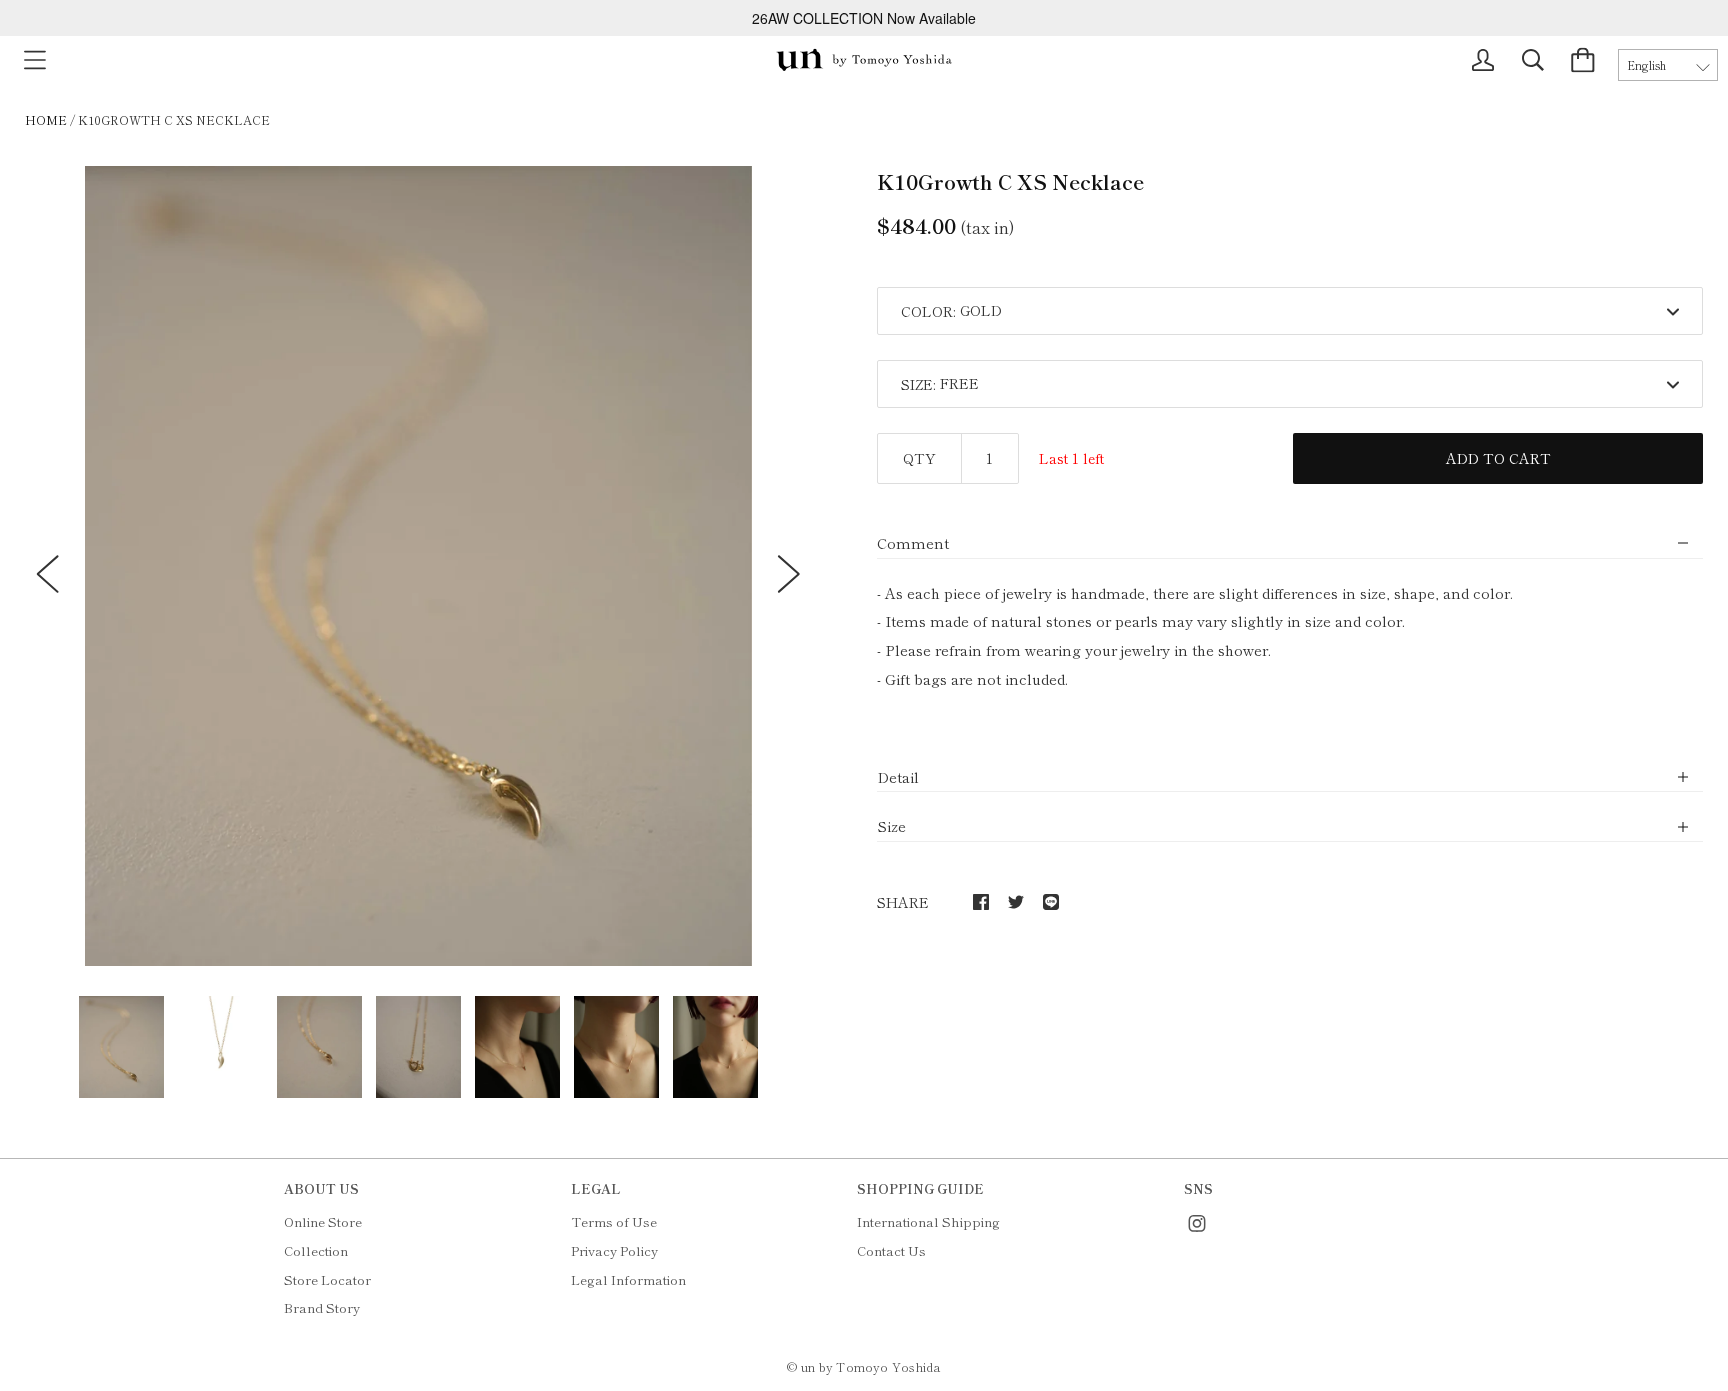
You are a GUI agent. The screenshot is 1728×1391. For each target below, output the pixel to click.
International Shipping (928, 1221)
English (1646, 65)
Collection (316, 1250)
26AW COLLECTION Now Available (864, 18)
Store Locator (327, 1279)
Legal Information (628, 1279)
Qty (919, 458)
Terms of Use (614, 1221)
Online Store (323, 1221)
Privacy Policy (614, 1250)
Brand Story (322, 1307)
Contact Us (891, 1250)
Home (46, 119)
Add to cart (1498, 458)
